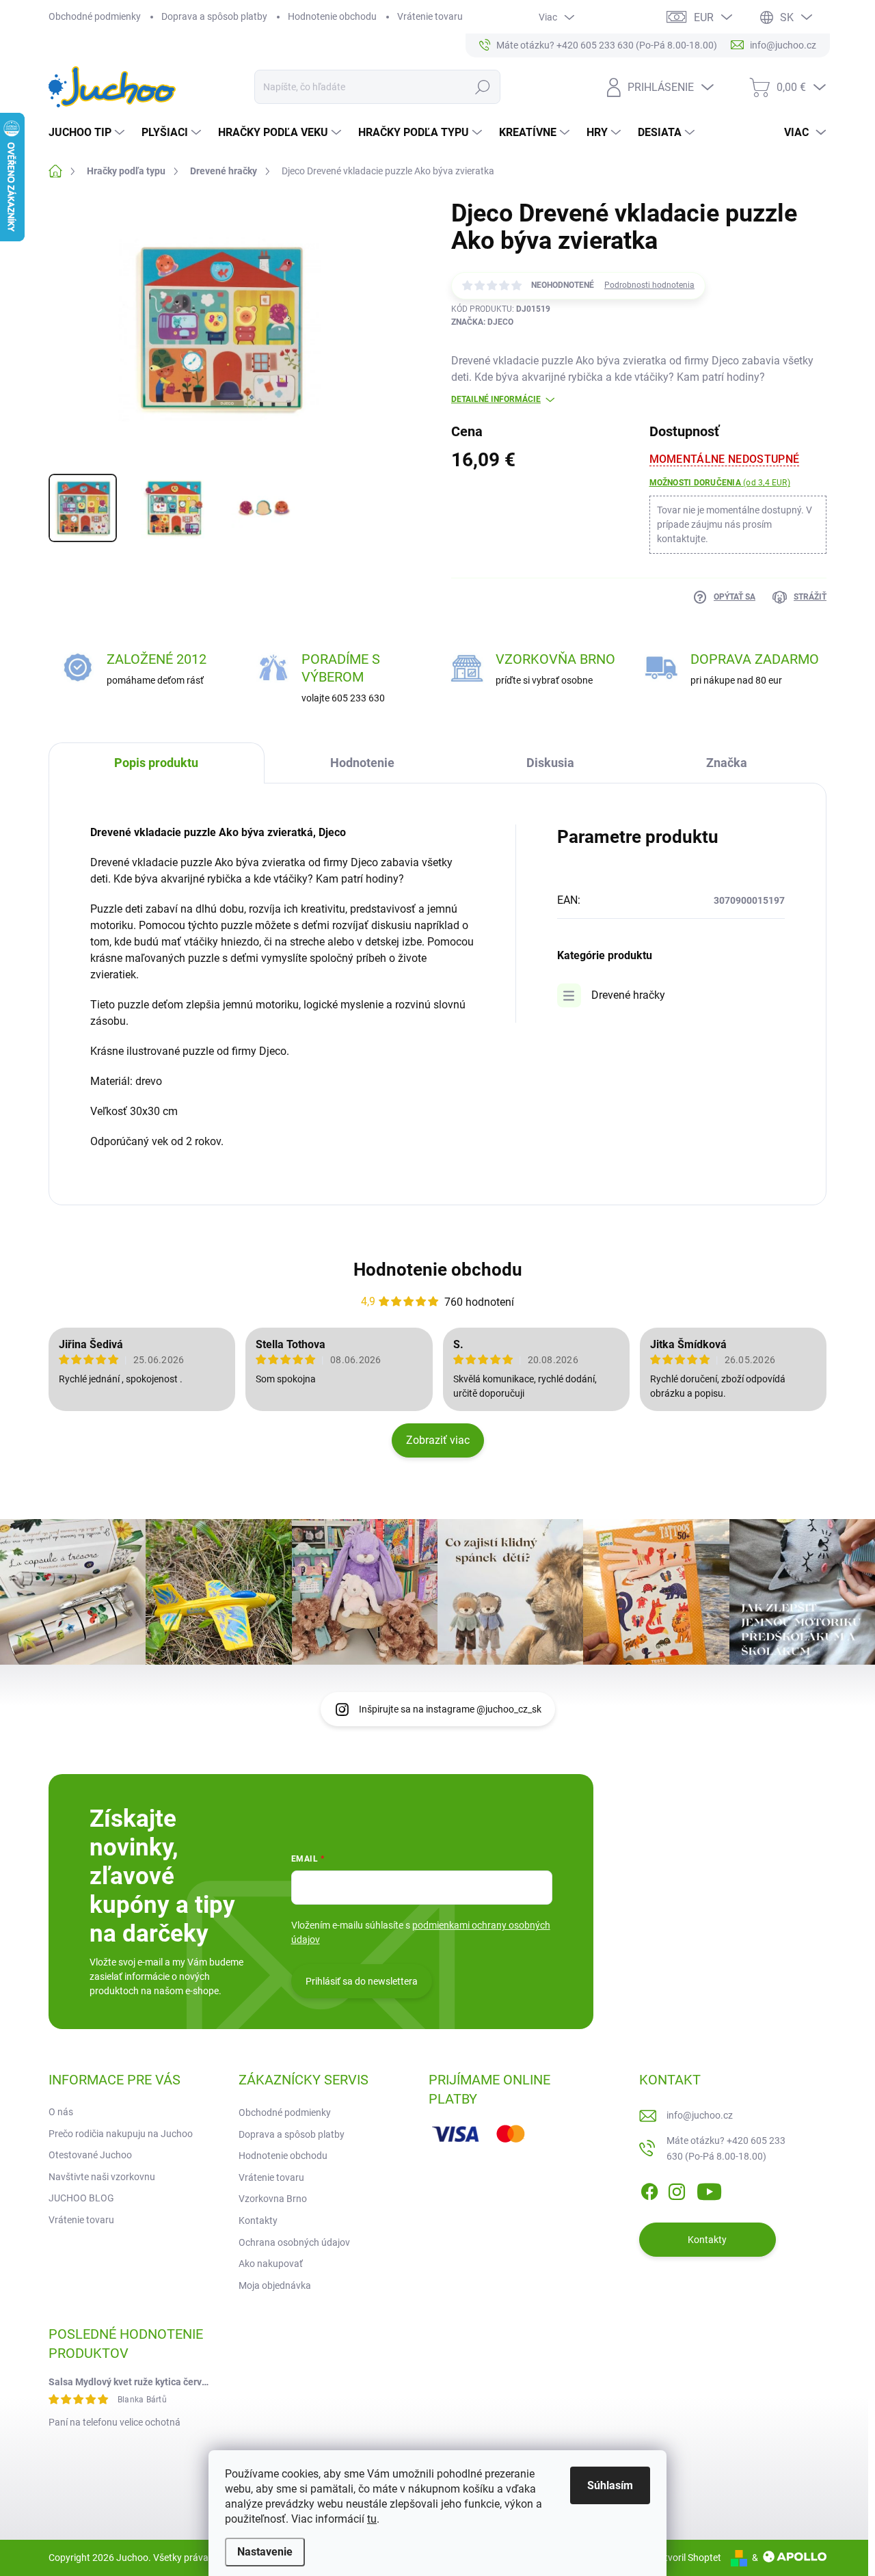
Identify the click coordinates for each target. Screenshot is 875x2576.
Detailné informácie (496, 399)
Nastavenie (265, 2552)
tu (372, 2519)
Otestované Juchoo (90, 2155)
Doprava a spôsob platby (214, 16)
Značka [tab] (727, 763)
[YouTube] (709, 2189)
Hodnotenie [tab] (362, 763)
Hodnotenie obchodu (332, 16)
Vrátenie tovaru (430, 16)
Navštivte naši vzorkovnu (102, 2177)
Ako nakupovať (271, 2264)
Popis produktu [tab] (156, 763)
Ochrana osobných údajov (294, 2242)
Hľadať (482, 87)
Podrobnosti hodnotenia (649, 285)
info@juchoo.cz (700, 2115)
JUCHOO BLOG (81, 2198)
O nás (61, 2112)
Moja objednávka (275, 2285)
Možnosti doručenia (720, 483)
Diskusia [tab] (550, 763)
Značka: (482, 322)
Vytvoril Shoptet (687, 2558)
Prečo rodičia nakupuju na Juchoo (121, 2134)
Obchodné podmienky (95, 16)
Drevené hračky (628, 995)
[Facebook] (649, 2189)
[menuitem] (88, 133)
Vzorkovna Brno (273, 2199)
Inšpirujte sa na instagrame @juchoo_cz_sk (450, 1709)
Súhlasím (610, 2485)
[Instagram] (677, 2189)
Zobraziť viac (438, 1440)
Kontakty (258, 2221)
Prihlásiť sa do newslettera (362, 1981)
